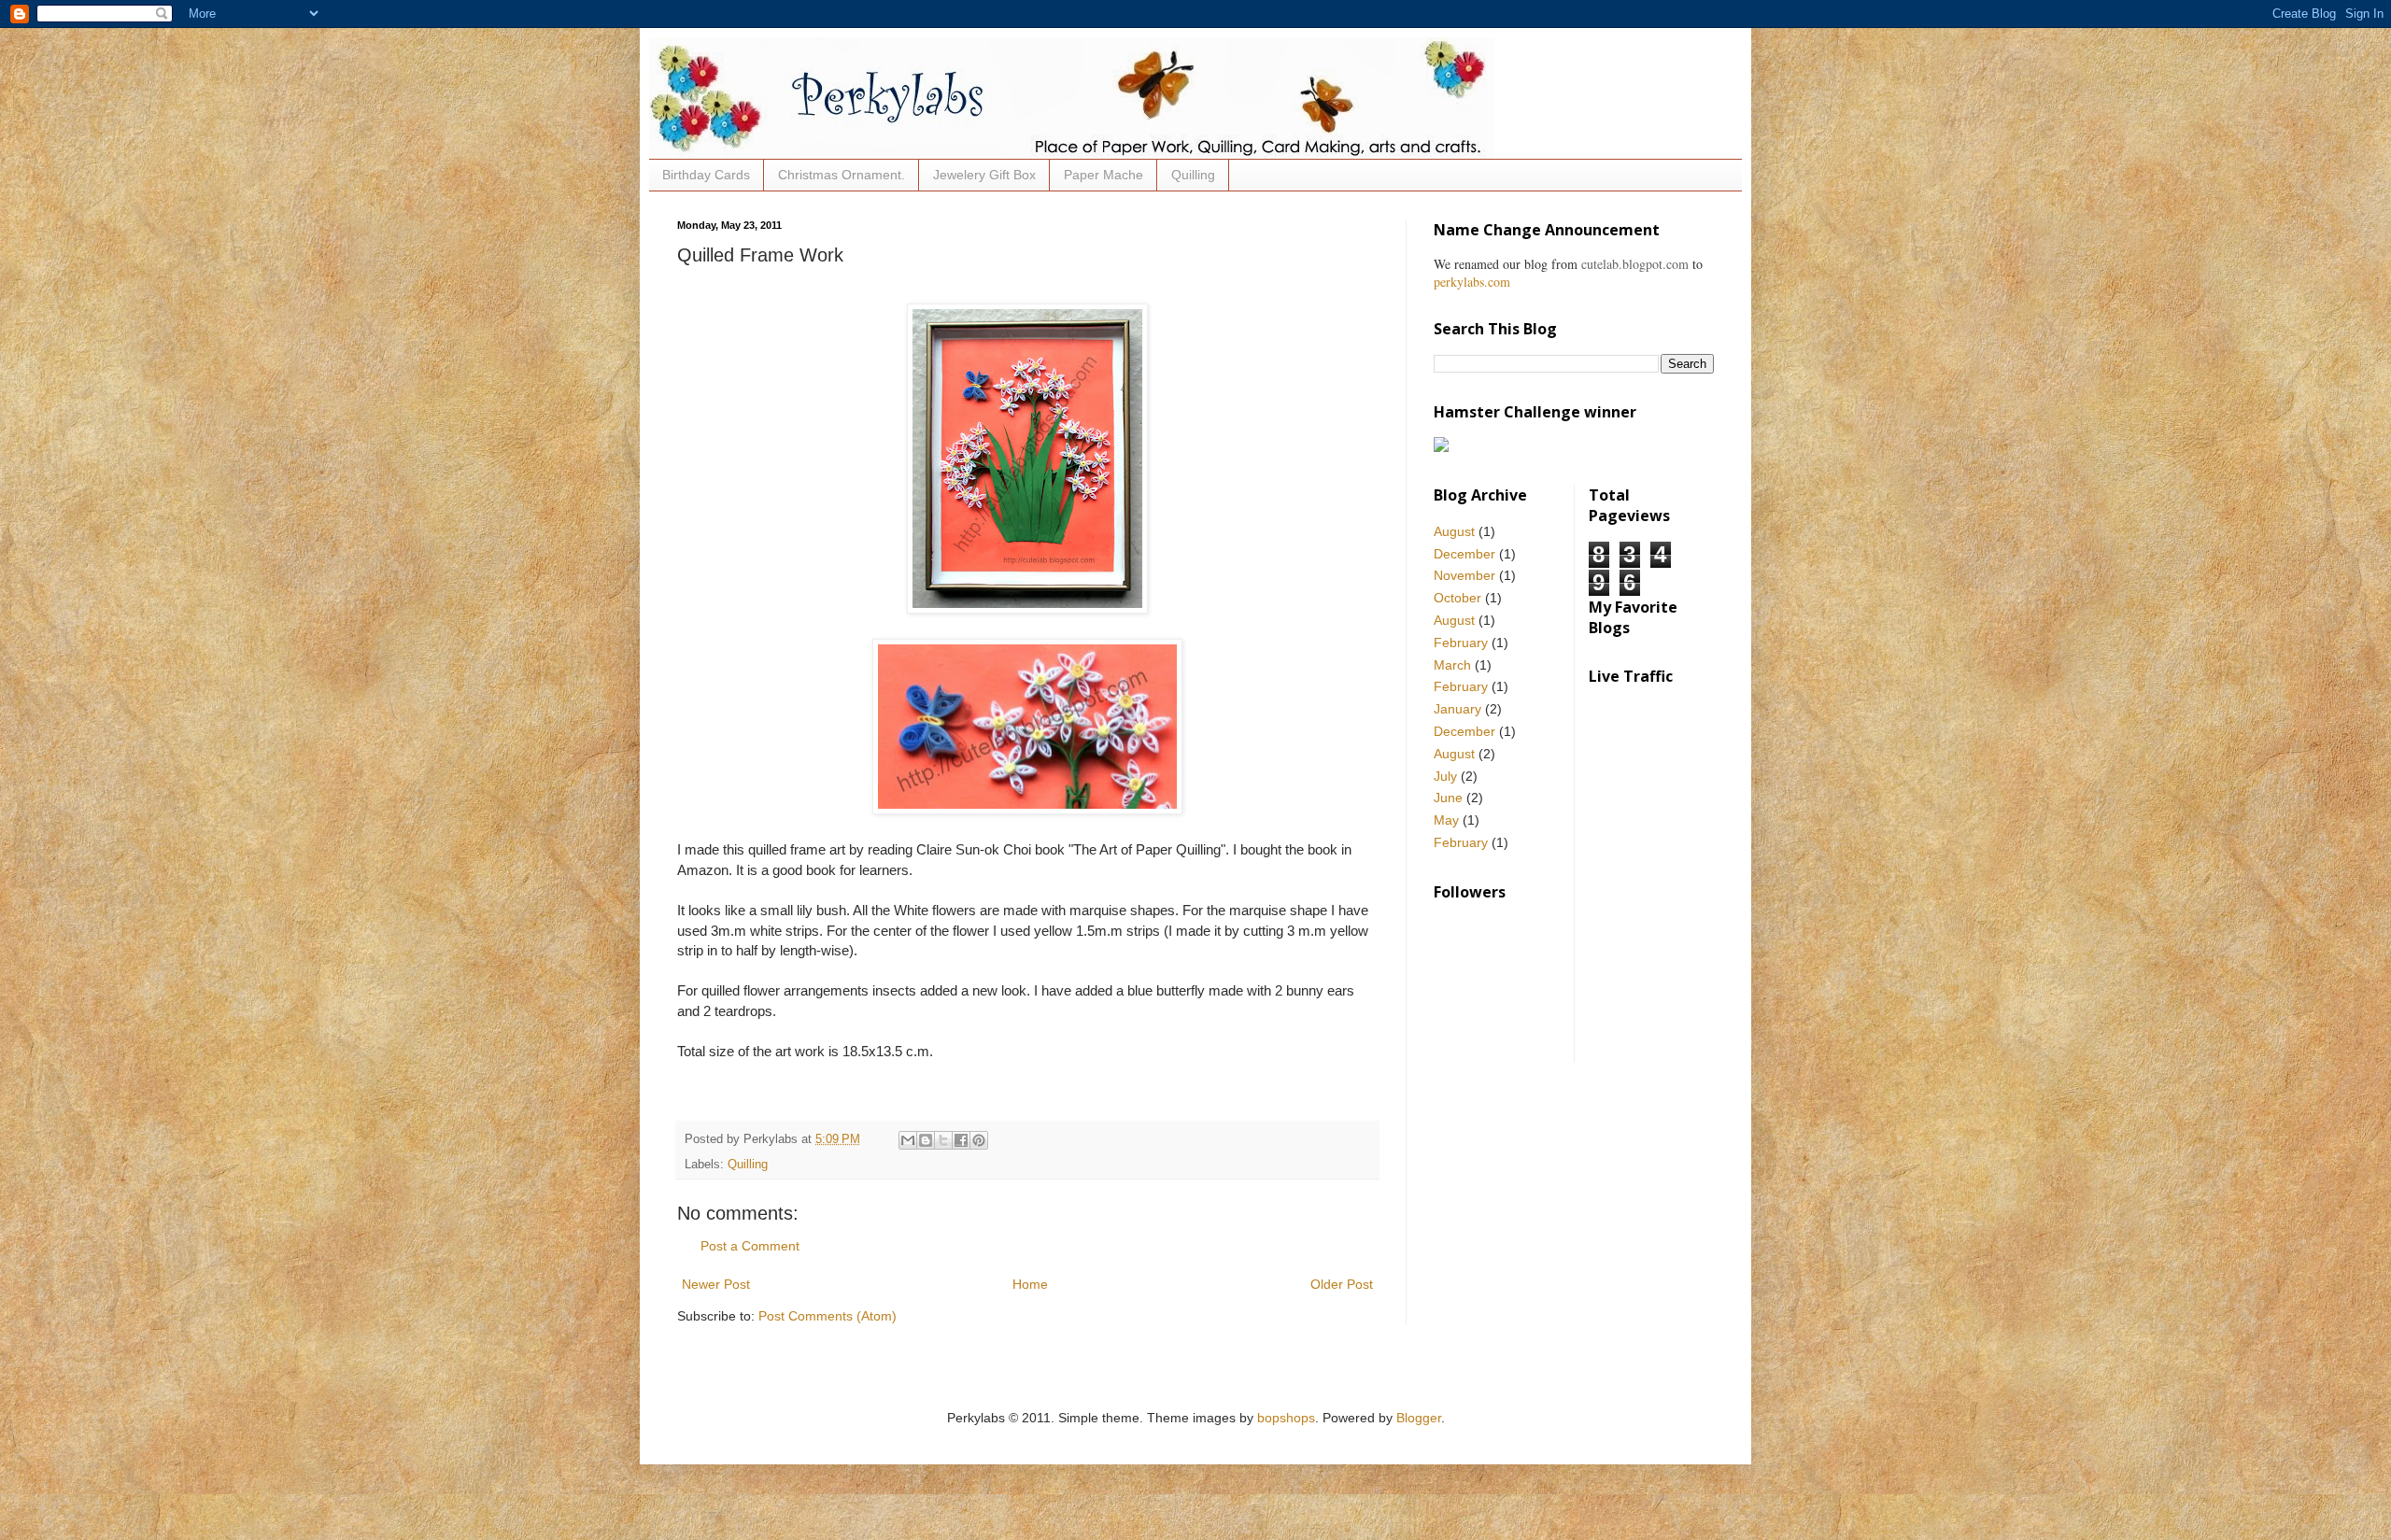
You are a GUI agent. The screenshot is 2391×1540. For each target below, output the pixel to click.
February (1461, 643)
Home (1030, 1284)
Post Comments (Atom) (828, 1316)
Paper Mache (1104, 175)
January (1457, 709)
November (1464, 575)
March (1452, 665)
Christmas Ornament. (842, 175)
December (1464, 554)
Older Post (1342, 1284)
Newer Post (716, 1284)
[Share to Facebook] (961, 1140)
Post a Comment (750, 1246)
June (1448, 798)
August (1454, 531)
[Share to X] (943, 1140)
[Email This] (908, 1140)
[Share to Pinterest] (979, 1140)
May (1446, 820)
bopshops (1286, 1418)
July (1445, 776)
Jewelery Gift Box (984, 175)
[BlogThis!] (926, 1140)
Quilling (1193, 175)
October (1457, 598)
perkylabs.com (1472, 282)
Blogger (1419, 1418)
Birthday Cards (706, 175)
